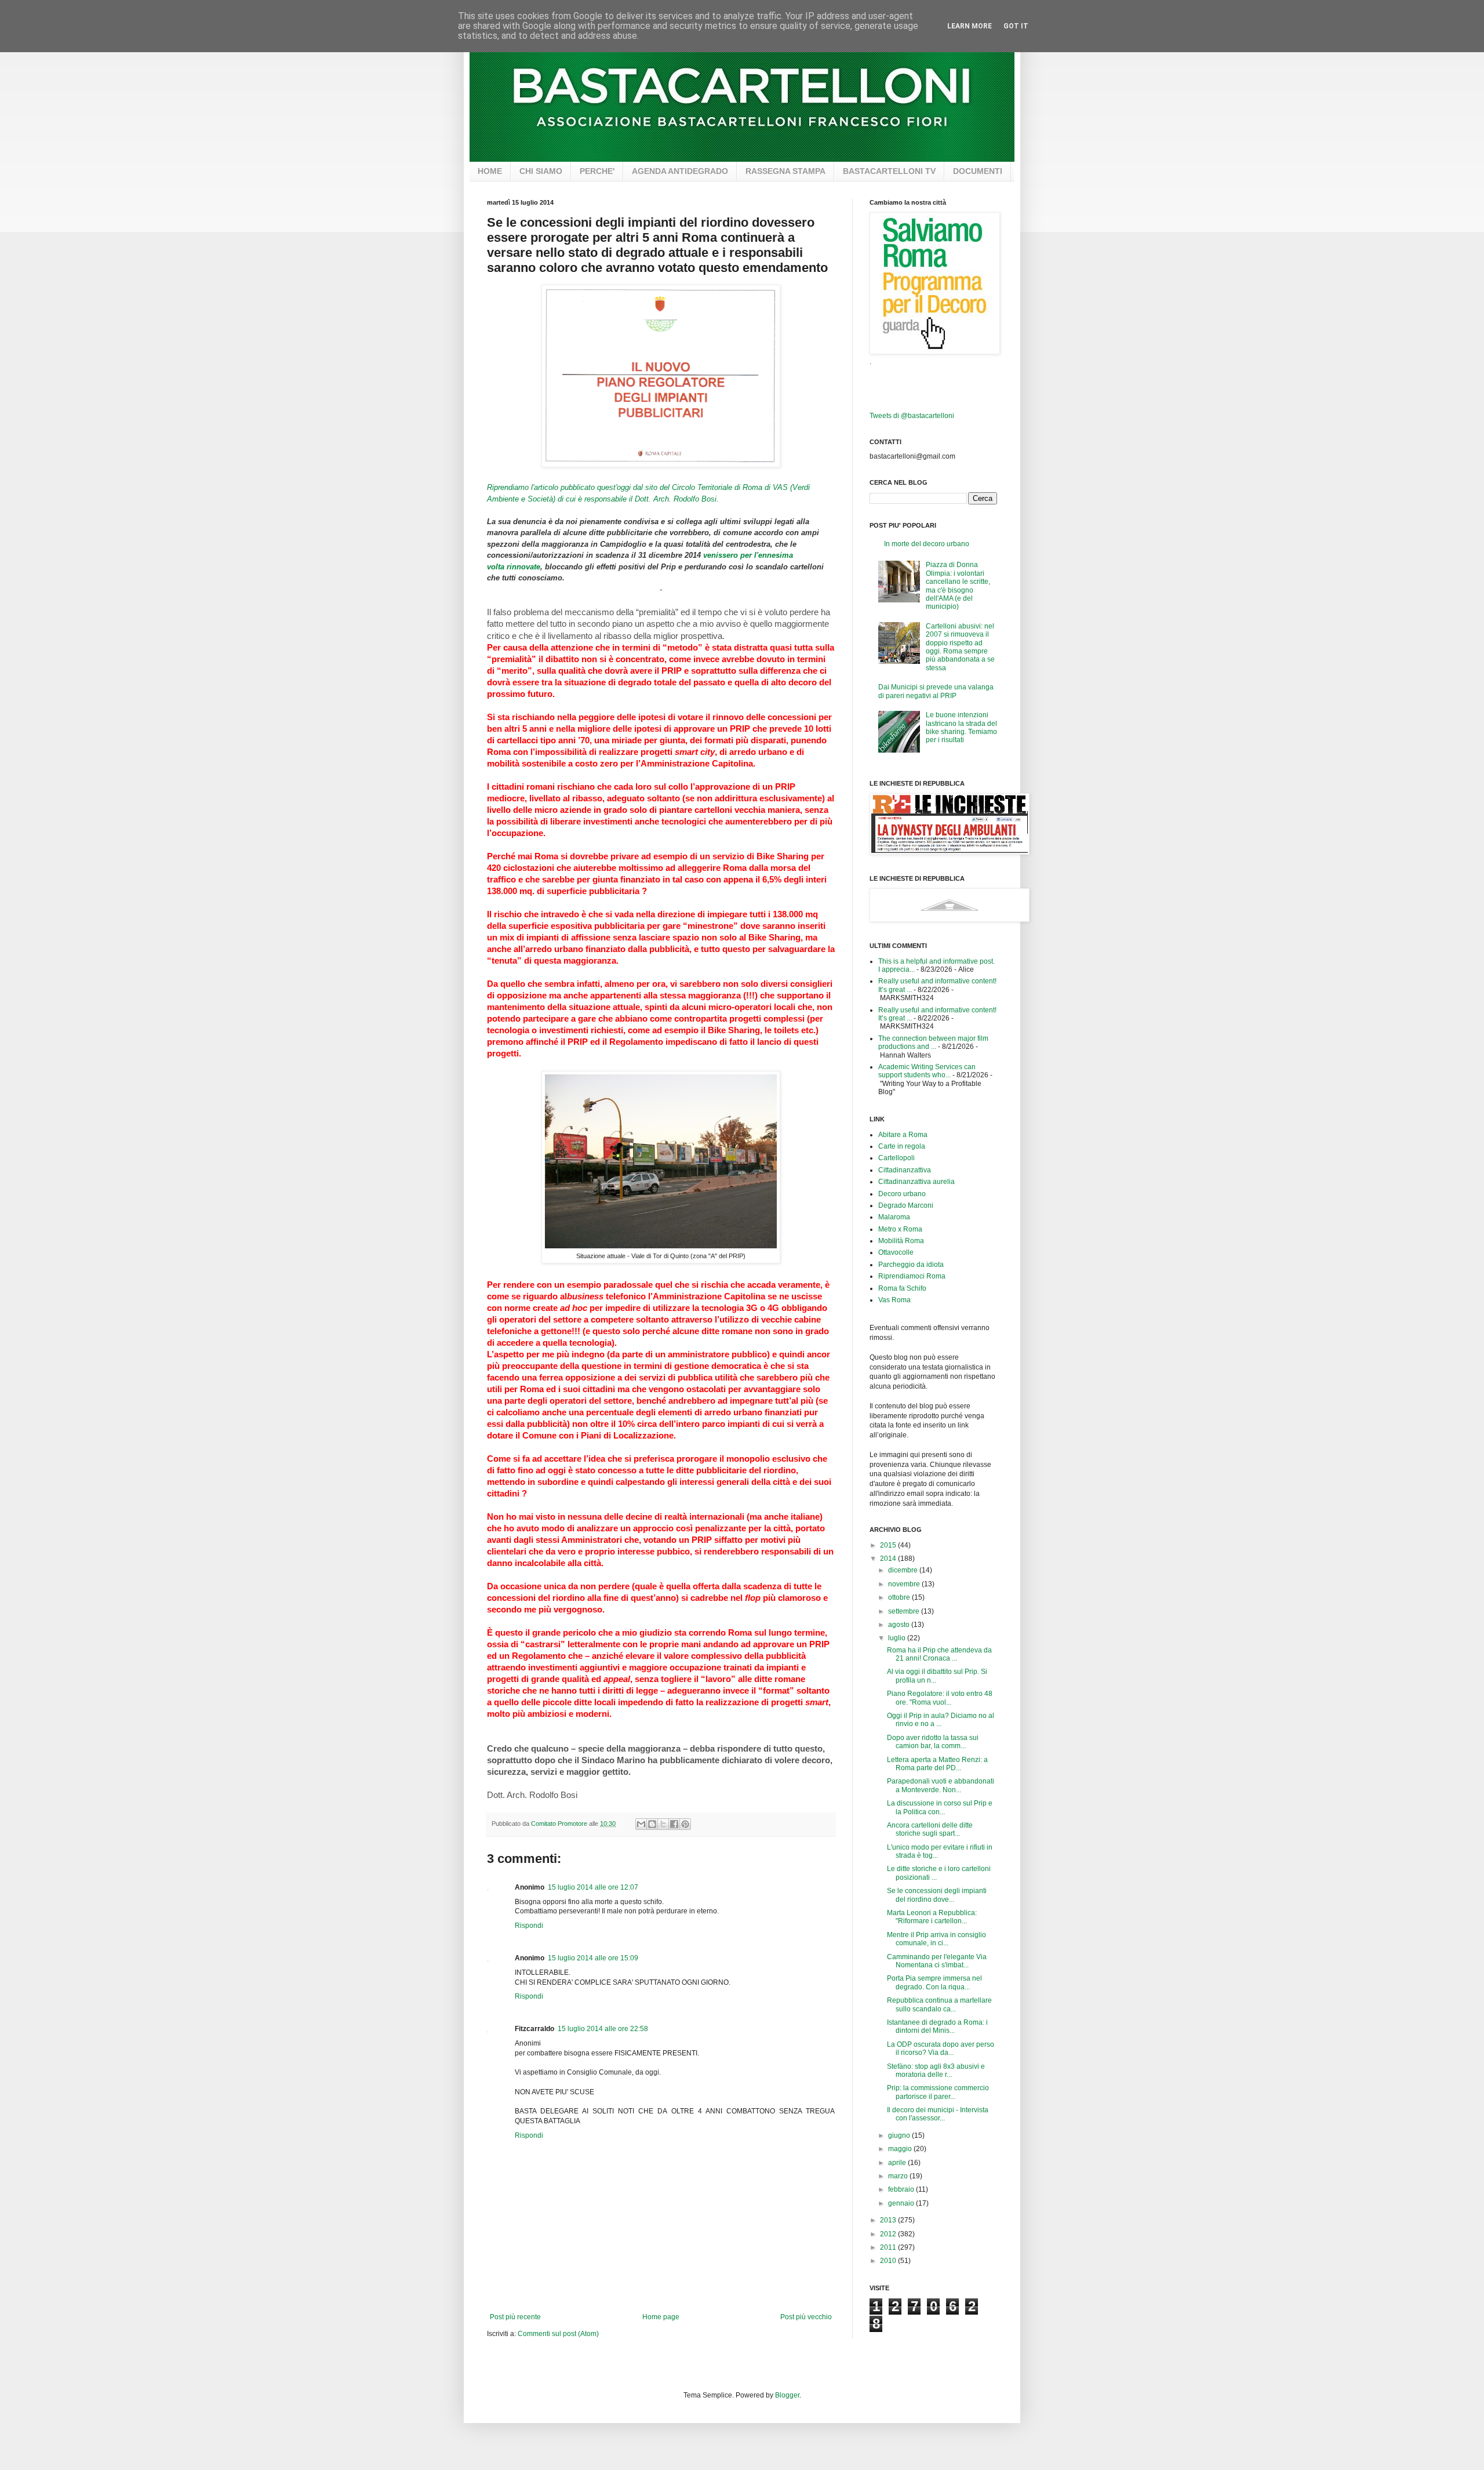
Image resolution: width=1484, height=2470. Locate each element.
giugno (900, 2135)
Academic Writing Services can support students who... (927, 1071)
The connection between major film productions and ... (933, 1043)
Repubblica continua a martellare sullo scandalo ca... (939, 2004)
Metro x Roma (900, 1229)
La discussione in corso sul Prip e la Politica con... (940, 1807)
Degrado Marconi (906, 1205)
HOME (490, 171)
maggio (901, 2149)
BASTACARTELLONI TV (889, 171)
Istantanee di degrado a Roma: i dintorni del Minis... (937, 2026)
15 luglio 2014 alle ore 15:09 (593, 1958)
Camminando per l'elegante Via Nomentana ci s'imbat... (937, 1961)
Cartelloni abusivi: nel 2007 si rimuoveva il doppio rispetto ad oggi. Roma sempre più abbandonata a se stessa (960, 647)
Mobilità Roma (901, 1241)
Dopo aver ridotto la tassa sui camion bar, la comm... (933, 1742)
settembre (905, 1611)
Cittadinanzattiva (905, 1170)
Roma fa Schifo (902, 1288)
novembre (905, 1584)
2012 (889, 2234)
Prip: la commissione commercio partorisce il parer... (938, 2092)
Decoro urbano (902, 1194)
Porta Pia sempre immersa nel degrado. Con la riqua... (934, 1982)
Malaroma (894, 1217)
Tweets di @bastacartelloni (912, 416)
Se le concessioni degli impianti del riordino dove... (937, 1895)
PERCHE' (597, 171)
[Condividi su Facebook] (674, 1824)
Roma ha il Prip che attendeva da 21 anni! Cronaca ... (939, 1654)
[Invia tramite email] (641, 1824)
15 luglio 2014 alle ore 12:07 (593, 1887)
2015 (889, 1545)
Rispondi (529, 1926)
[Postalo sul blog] (652, 1824)
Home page (661, 2317)
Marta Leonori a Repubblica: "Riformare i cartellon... (932, 1917)
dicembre (904, 1570)
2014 (889, 1559)
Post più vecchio (806, 2317)
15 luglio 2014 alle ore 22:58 (603, 2029)
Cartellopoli (896, 1158)
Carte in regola (902, 1146)
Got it (1016, 26)
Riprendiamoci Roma (912, 1276)
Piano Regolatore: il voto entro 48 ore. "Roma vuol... (940, 1698)
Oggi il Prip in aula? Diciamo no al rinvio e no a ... (941, 1720)
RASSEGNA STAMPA (785, 171)
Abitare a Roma (903, 1135)
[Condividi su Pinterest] (685, 1824)
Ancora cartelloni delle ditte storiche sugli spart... (930, 1829)
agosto (900, 1625)
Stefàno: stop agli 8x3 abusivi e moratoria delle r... (936, 2071)
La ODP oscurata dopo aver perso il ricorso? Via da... (941, 2048)
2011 (889, 2247)
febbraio (902, 2189)
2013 (889, 2220)
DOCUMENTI (978, 171)
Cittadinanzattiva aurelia (916, 1182)
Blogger (787, 2395)
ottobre (900, 1597)
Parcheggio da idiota (911, 1265)
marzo (899, 2176)
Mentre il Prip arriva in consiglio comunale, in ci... (936, 1939)
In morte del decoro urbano (927, 544)
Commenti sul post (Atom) (558, 2334)
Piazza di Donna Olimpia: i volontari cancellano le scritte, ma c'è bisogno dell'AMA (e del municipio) (958, 586)
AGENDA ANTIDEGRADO (680, 171)
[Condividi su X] (663, 1824)
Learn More (970, 26)
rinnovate (522, 567)
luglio (898, 1638)
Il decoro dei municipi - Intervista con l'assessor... (938, 2114)
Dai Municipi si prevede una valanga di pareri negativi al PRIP (936, 691)
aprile (898, 2163)
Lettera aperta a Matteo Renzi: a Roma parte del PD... (937, 1764)
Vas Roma (894, 1300)
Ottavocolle (896, 1252)
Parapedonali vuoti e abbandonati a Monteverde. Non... (941, 1785)
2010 (889, 2261)
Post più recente (515, 2317)
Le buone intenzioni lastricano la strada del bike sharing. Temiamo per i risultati (961, 727)
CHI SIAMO (541, 171)
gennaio (902, 2203)
